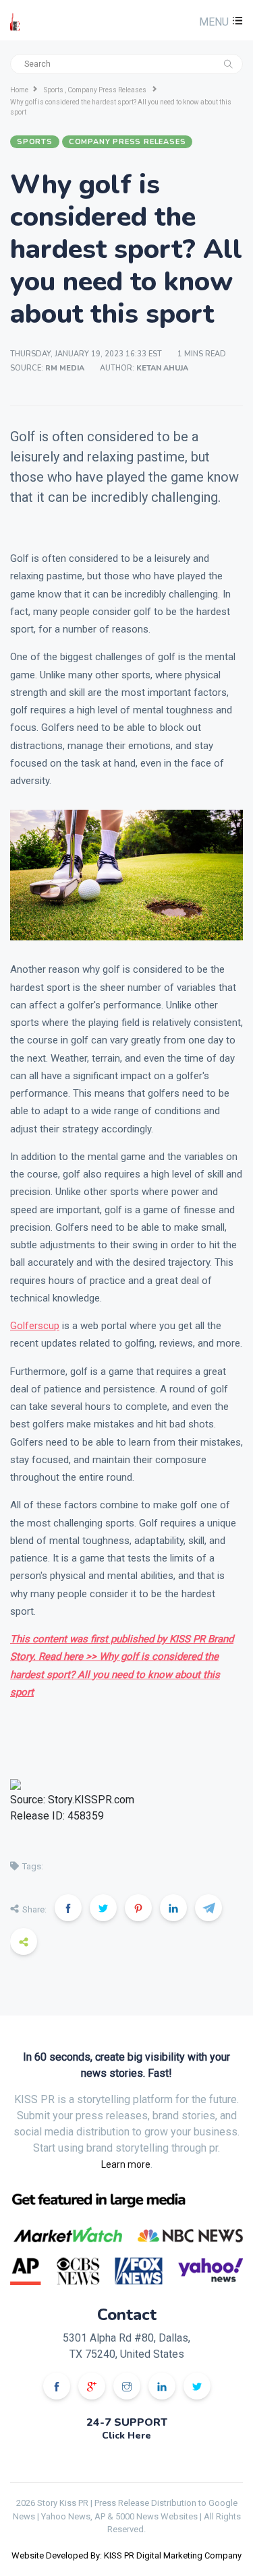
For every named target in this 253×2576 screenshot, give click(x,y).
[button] (219, 22)
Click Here (126, 2436)
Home (19, 90)
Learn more (126, 2164)
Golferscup (35, 1326)
